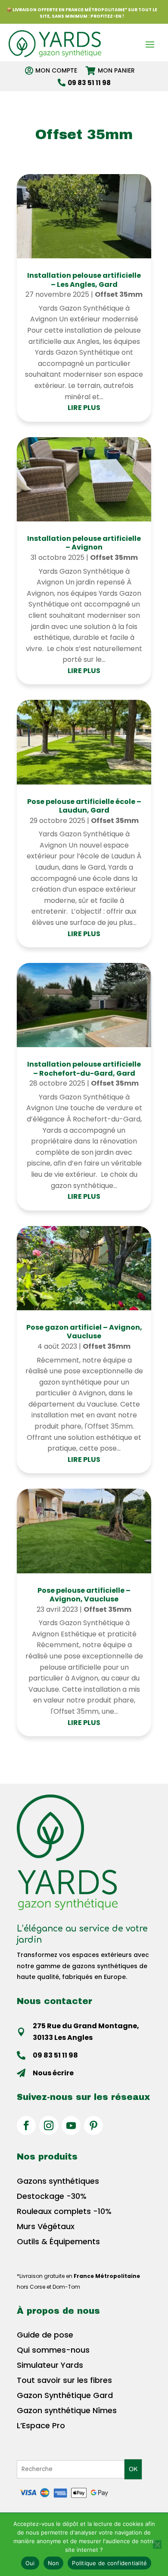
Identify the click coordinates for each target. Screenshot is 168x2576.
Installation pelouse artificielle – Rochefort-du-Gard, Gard (84, 1069)
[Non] (157, 2544)
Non (54, 2563)
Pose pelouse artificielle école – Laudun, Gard (84, 806)
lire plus (84, 408)
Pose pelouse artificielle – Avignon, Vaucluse (84, 1595)
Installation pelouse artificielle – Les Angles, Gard (84, 280)
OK (133, 2469)
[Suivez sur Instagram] (49, 2125)
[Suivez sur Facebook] (26, 2125)
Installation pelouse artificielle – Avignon (84, 543)
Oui (30, 2563)
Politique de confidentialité (109, 2563)
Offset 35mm (119, 294)
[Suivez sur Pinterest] (93, 2125)
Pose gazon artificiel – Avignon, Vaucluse (84, 1332)
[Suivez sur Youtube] (71, 2125)
